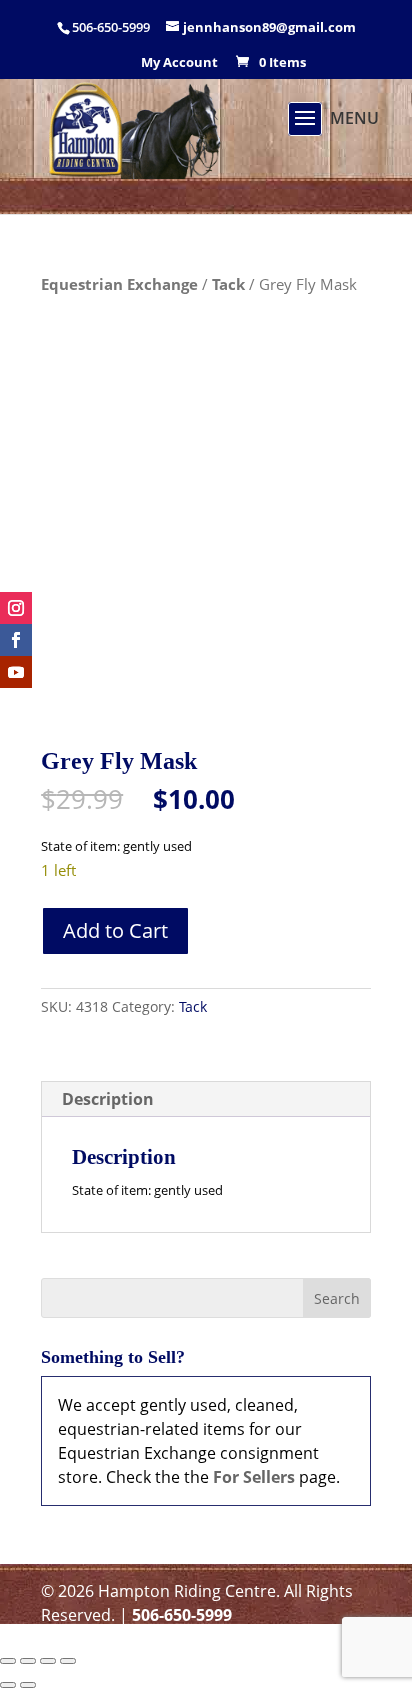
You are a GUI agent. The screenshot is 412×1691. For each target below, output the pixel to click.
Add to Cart (115, 930)
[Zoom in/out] (8, 1661)
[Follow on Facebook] (16, 640)
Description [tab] (108, 1099)
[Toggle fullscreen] (28, 1661)
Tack (228, 284)
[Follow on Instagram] (16, 608)
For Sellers (254, 1477)
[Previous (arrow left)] (8, 1685)
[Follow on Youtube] (16, 672)
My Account (179, 63)
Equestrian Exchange (119, 284)
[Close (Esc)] (68, 1661)
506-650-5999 (182, 1615)
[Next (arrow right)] (28, 1685)
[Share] (48, 1661)
